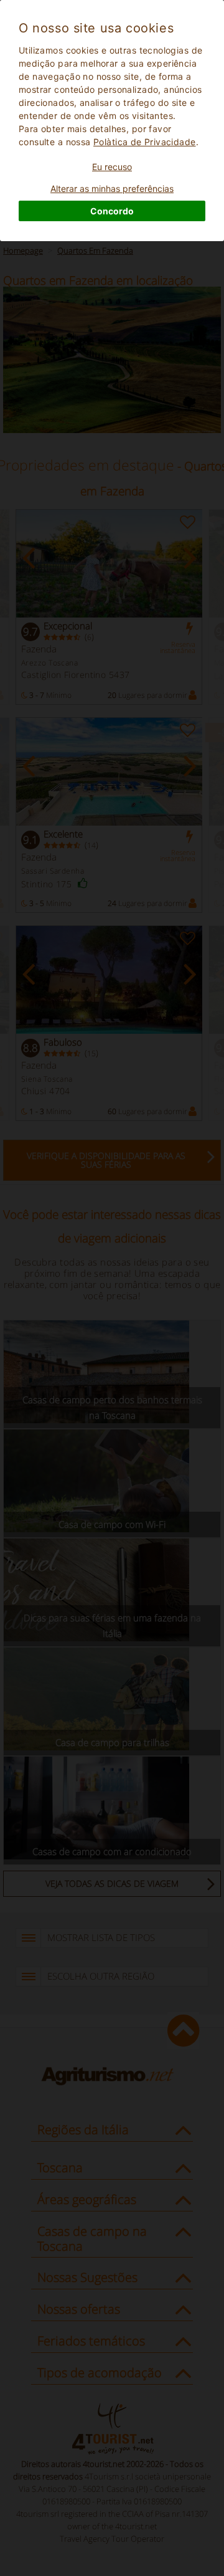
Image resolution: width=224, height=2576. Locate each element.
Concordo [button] (112, 211)
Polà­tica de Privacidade (145, 142)
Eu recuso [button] (112, 167)
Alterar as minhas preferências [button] (112, 188)
